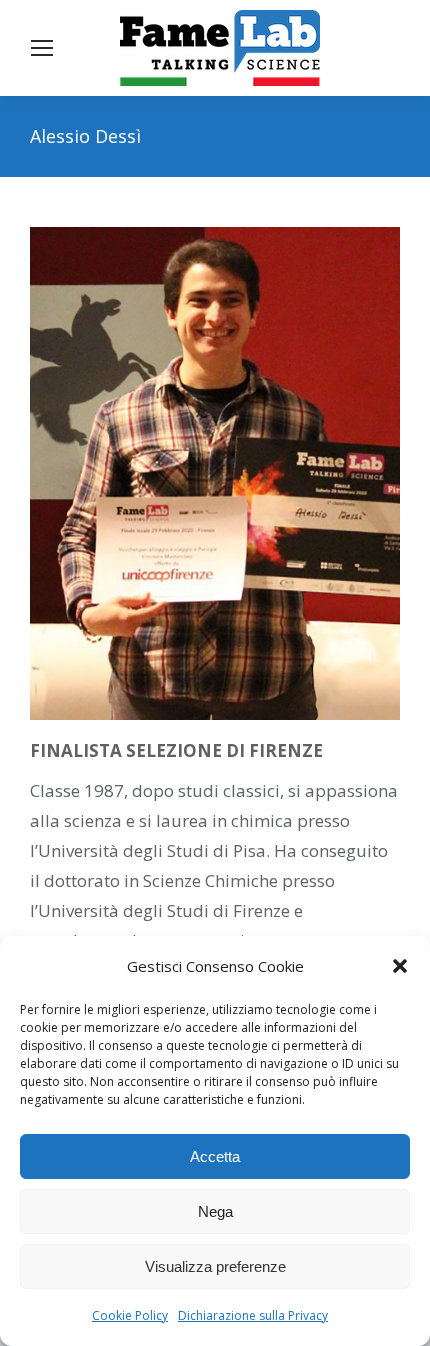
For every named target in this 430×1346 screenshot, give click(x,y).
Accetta (215, 1156)
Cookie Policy (130, 1315)
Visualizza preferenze (215, 1266)
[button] (400, 966)
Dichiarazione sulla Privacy (253, 1315)
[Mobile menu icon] (42, 48)
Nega (215, 1211)
